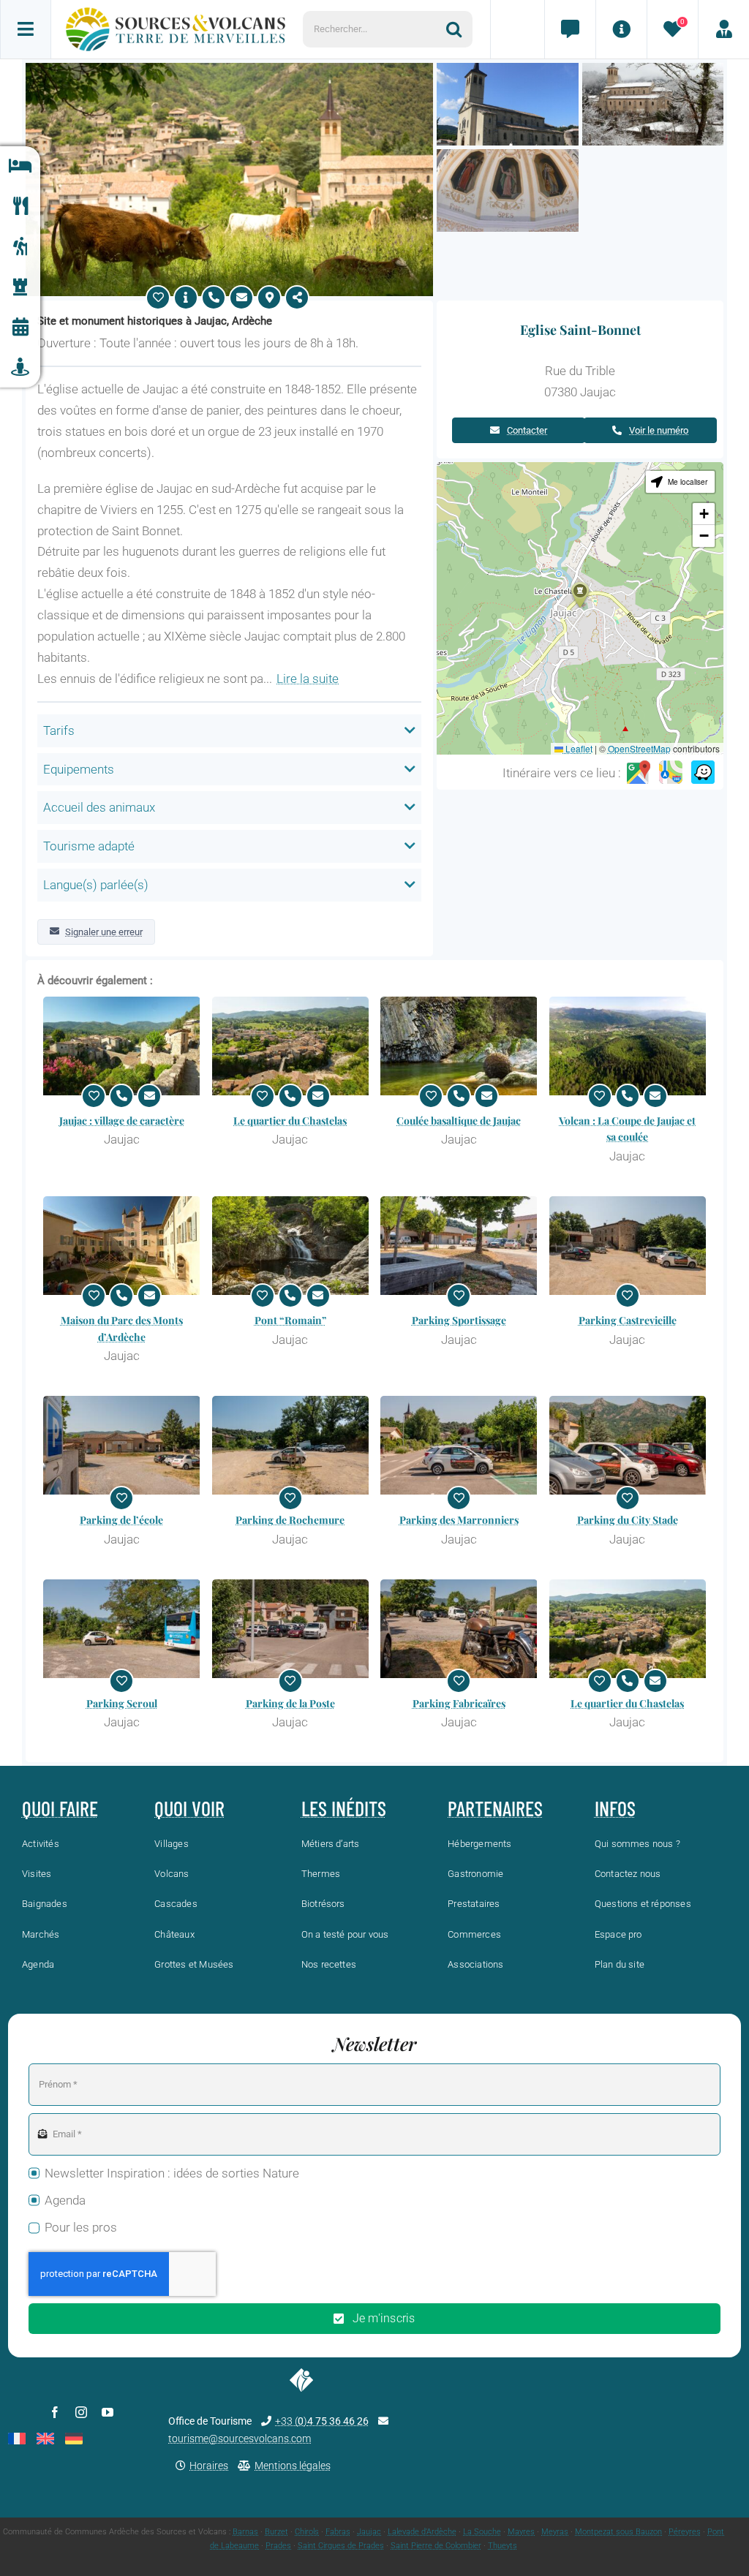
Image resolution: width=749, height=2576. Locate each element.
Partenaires (495, 1808)
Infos (615, 1808)
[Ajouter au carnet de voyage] (158, 298)
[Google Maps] (639, 773)
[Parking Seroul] (122, 1629)
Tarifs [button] (59, 730)
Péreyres (685, 2532)
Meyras (555, 2532)
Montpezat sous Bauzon (618, 2532)
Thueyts (503, 2546)
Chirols (307, 2532)
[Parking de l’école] (122, 1445)
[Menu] (26, 29)
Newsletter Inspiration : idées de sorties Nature (172, 2173)
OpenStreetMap (639, 748)
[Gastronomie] (20, 207)
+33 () (322, 2421)
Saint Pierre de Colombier (436, 2546)
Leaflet (578, 748)
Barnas (245, 2532)
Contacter (527, 430)
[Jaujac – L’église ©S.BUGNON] (653, 69)
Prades (278, 2546)
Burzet (276, 2532)
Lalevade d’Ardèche (422, 2532)
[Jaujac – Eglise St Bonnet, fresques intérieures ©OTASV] (507, 155)
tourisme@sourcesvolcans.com (240, 2439)
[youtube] (108, 2412)
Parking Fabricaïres (459, 1703)
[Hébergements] (20, 166)
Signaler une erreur (104, 932)
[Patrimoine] (20, 287)
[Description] (186, 298)
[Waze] (703, 773)
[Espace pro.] (723, 29)
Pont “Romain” (290, 1320)
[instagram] (81, 2412)
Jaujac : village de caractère (122, 1121)
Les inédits (344, 1808)
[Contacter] (241, 298)
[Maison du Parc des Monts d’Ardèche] (122, 1246)
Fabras (338, 2532)
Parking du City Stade (628, 1520)
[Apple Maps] (671, 773)
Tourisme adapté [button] (89, 846)
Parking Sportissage (459, 1320)
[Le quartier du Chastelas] (291, 1046)
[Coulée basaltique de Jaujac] (459, 1046)
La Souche (482, 2532)
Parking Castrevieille (628, 1320)
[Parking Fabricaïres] (459, 1629)
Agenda (65, 2200)
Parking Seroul (122, 1703)
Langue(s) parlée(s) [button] (96, 885)
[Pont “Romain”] (291, 1246)
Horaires (209, 2466)
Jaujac (369, 2532)
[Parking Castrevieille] (628, 1246)
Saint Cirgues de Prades (341, 2546)
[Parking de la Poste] (291, 1629)
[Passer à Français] (17, 2439)
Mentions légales (293, 2466)
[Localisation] (269, 298)
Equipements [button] (79, 769)
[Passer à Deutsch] (74, 2439)
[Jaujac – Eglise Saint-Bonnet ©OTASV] (507, 69)
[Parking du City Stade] (628, 1445)
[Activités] (20, 247)
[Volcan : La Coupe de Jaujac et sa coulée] (628, 1046)
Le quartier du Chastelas (290, 1121)
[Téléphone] (214, 298)
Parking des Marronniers (459, 1520)
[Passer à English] (45, 2439)
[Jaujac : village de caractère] (122, 1046)
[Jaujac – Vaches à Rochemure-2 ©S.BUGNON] (229, 69)
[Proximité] (20, 367)
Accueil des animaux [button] (99, 807)
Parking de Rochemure (290, 1520)
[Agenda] (20, 327)
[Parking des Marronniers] (459, 1445)
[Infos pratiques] (621, 29)
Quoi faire (60, 1808)
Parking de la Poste (290, 1703)
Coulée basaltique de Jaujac (459, 1121)
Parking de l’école (121, 1520)
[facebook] (55, 2412)
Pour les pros (81, 2227)
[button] (580, 595)
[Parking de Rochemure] (291, 1445)
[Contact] (570, 29)
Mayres (521, 2532)
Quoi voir (189, 1808)
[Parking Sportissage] (459, 1246)
